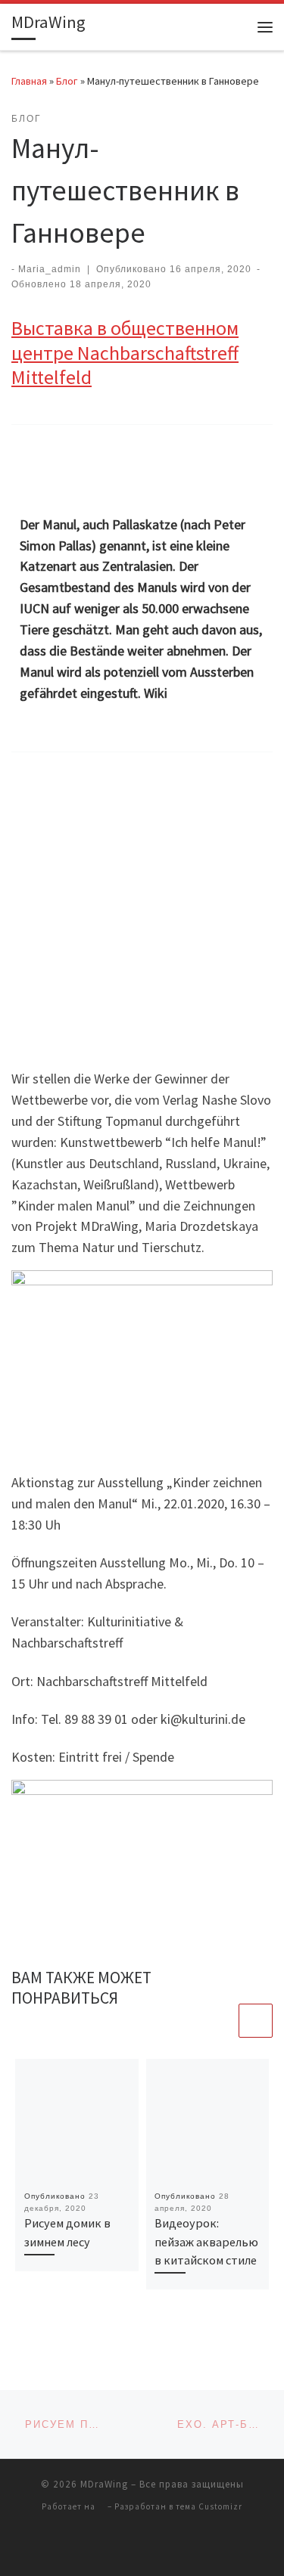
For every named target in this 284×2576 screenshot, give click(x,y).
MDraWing (104, 2484)
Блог (67, 81)
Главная (29, 81)
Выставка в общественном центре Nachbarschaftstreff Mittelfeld (125, 352)
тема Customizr (209, 2506)
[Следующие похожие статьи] (256, 2021)
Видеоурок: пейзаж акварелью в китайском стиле (206, 2241)
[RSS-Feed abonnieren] (142, 2547)
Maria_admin (50, 269)
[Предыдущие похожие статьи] (219, 2021)
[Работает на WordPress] (101, 2506)
